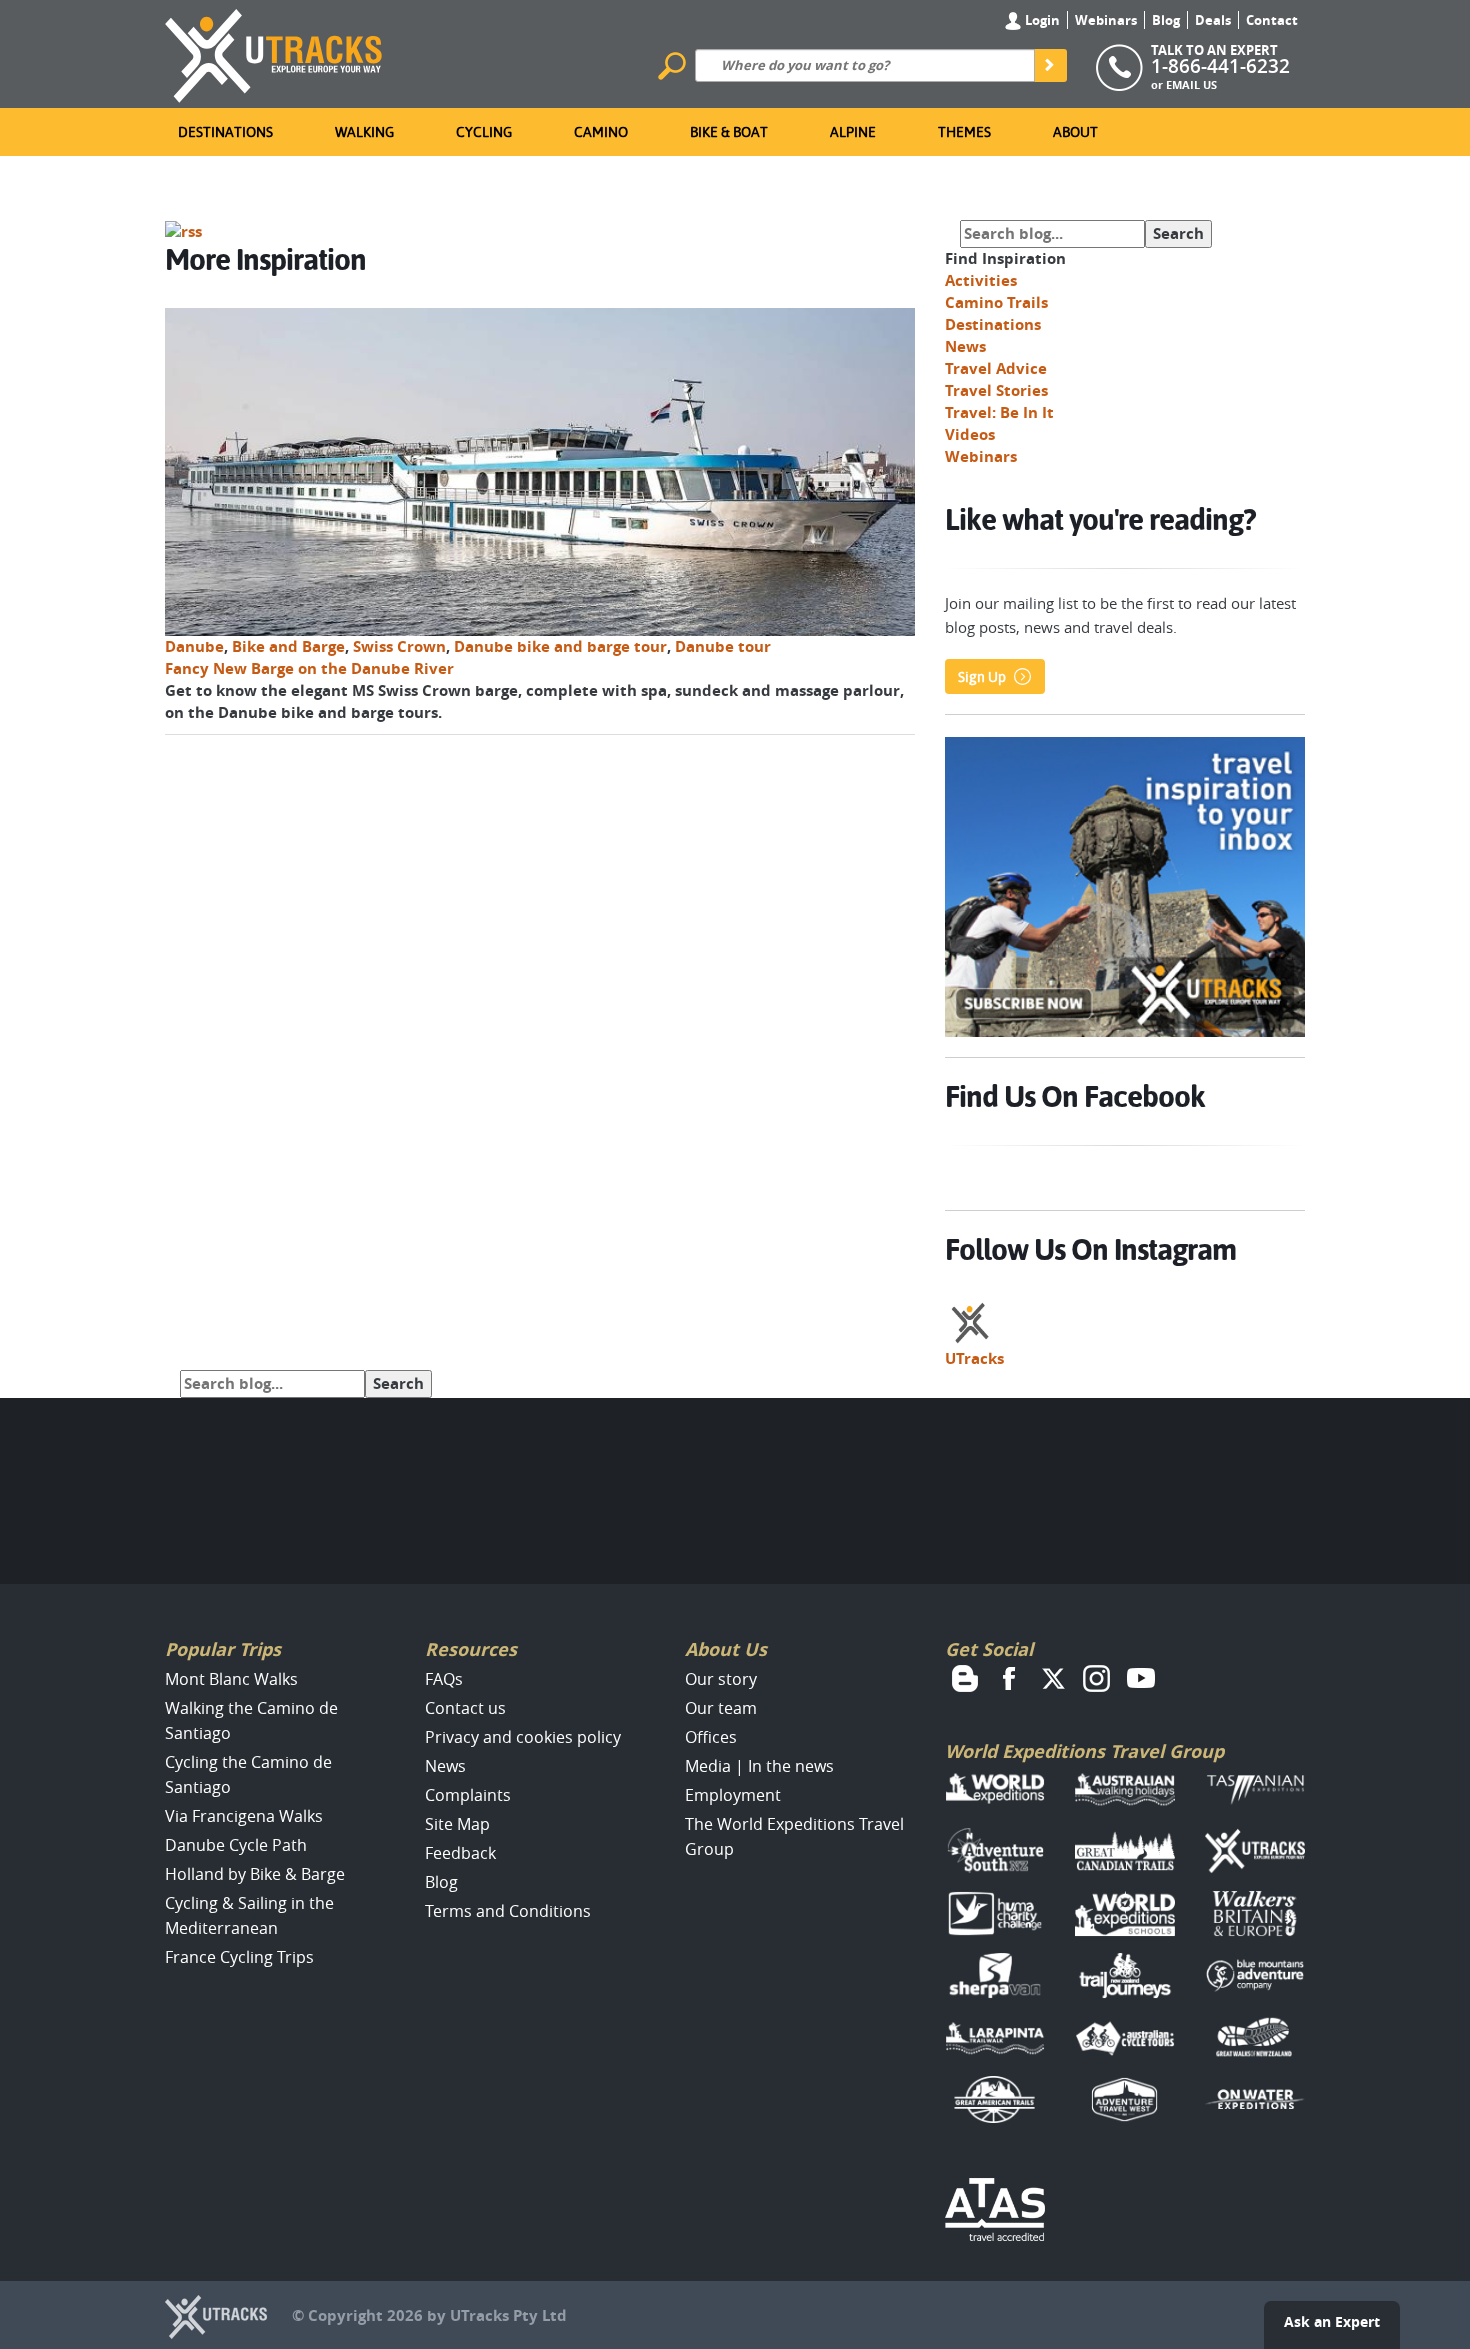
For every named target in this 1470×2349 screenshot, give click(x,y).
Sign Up (982, 677)
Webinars (1106, 20)
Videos (970, 434)
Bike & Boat (729, 132)
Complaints (468, 1795)
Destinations (225, 132)
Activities (981, 280)
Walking (364, 132)
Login (1041, 20)
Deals (1213, 20)
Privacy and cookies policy (523, 1737)
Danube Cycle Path (236, 1845)
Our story (721, 1679)
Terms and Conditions (508, 1911)
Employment (733, 1795)
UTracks (974, 1358)
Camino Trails (996, 302)
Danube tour (723, 646)
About (1075, 132)
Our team (721, 1708)
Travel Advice (996, 368)
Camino (601, 132)
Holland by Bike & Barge (255, 1874)
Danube (194, 646)
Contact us (465, 1708)
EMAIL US (1191, 84)
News (965, 346)
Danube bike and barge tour (560, 646)
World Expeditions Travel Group (1084, 1751)
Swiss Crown (399, 646)
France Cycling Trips (239, 1957)
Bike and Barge (288, 646)
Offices (711, 1737)
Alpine (853, 132)
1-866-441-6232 (1220, 66)
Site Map (457, 1824)
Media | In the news (759, 1766)
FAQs (444, 1679)
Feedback (460, 1853)
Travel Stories (996, 390)
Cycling (484, 132)
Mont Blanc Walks (231, 1679)
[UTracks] (274, 52)
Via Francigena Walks (244, 1816)
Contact (1272, 20)
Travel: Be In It (999, 412)
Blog (1166, 20)
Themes (964, 132)
